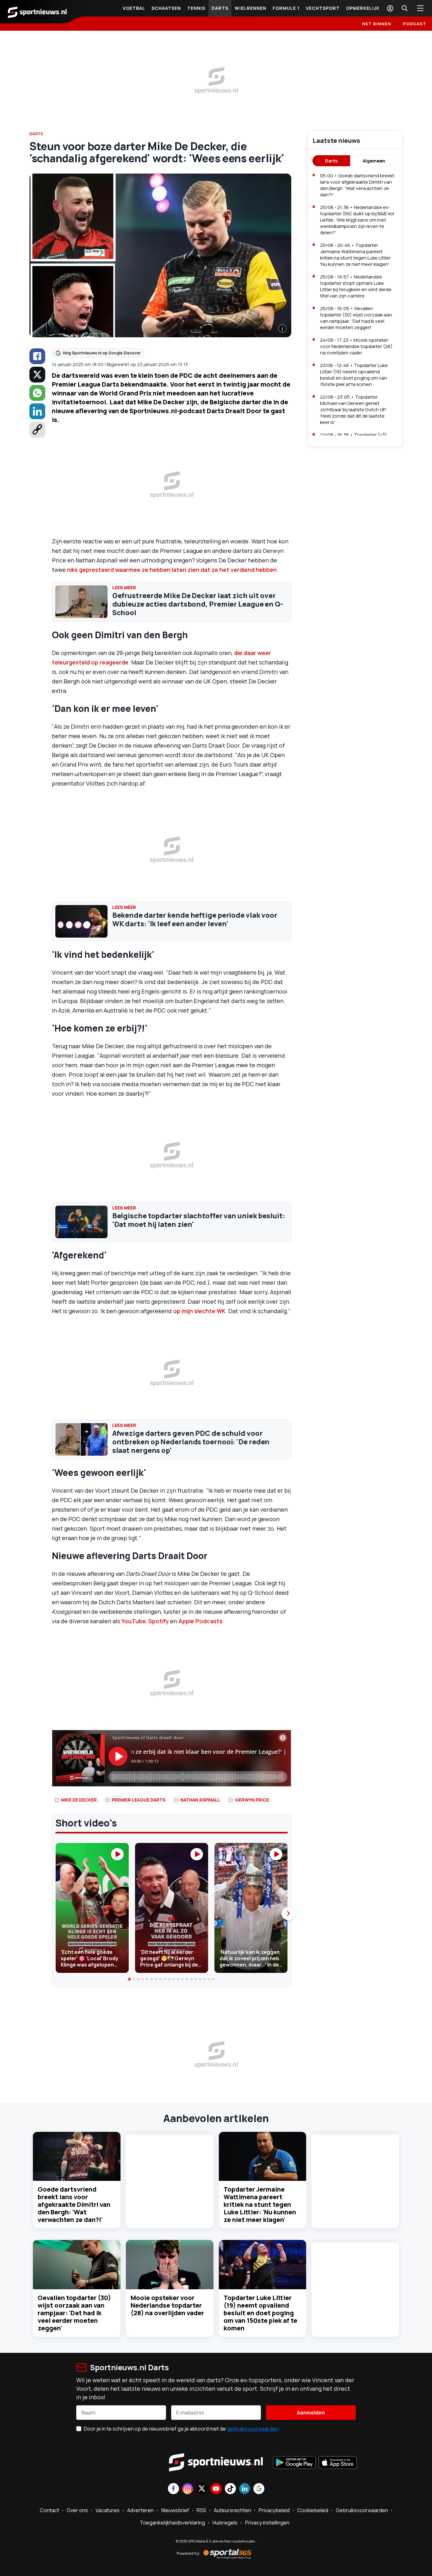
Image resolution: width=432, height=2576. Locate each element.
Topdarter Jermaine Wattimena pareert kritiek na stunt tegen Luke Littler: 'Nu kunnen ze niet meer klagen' (260, 2204)
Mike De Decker (79, 1800)
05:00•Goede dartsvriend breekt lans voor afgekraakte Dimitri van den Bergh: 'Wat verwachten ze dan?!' (357, 185)
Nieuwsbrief (175, 2510)
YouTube (134, 1621)
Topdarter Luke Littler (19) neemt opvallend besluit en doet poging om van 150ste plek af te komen (260, 2313)
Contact (49, 2510)
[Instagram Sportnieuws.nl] (188, 2489)
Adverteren (140, 2510)
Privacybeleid (274, 2510)
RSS (201, 2510)
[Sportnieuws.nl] (37, 12)
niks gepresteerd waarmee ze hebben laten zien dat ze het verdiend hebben (172, 570)
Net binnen (377, 24)
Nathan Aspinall (200, 1800)
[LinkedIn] (37, 411)
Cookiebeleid (313, 2510)
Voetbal (134, 8)
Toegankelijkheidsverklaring (172, 2523)
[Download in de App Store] (338, 2463)
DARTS (36, 134)
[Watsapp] (37, 393)
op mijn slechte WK (199, 1311)
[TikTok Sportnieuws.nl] (230, 2489)
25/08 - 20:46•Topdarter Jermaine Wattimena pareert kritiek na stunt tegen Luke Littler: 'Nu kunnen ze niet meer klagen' (356, 255)
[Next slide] (288, 1913)
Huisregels (225, 2523)
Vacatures (108, 2510)
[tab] (130, 1979)
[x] (37, 375)
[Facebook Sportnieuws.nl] (173, 2489)
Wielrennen (250, 8)
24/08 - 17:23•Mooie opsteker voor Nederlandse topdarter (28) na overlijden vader (356, 346)
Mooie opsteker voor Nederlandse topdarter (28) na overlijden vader (167, 2305)
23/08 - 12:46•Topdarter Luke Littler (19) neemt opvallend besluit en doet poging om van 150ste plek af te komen (354, 375)
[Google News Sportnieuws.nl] (259, 2489)
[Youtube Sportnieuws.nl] (216, 2489)
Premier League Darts (139, 1800)
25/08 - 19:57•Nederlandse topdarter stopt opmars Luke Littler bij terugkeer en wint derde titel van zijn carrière (356, 286)
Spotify (159, 1621)
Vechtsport (323, 8)
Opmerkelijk (363, 8)
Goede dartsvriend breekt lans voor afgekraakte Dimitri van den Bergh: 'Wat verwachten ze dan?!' (74, 2204)
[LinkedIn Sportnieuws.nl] (245, 2489)
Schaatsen (166, 8)
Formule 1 (286, 8)
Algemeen (374, 161)
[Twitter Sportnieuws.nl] (202, 2489)
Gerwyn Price (252, 1800)
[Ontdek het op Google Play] (294, 2463)
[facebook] (37, 356)
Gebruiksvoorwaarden (362, 2510)
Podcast (415, 24)
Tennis (196, 8)
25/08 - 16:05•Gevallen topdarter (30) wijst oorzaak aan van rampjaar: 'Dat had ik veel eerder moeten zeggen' (356, 318)
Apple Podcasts (201, 1621)
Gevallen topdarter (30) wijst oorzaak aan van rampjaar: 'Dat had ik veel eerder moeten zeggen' (74, 2313)
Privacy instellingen (267, 2523)
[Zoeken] (404, 8)
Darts (220, 8)
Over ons (77, 2510)
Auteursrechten (232, 2510)
